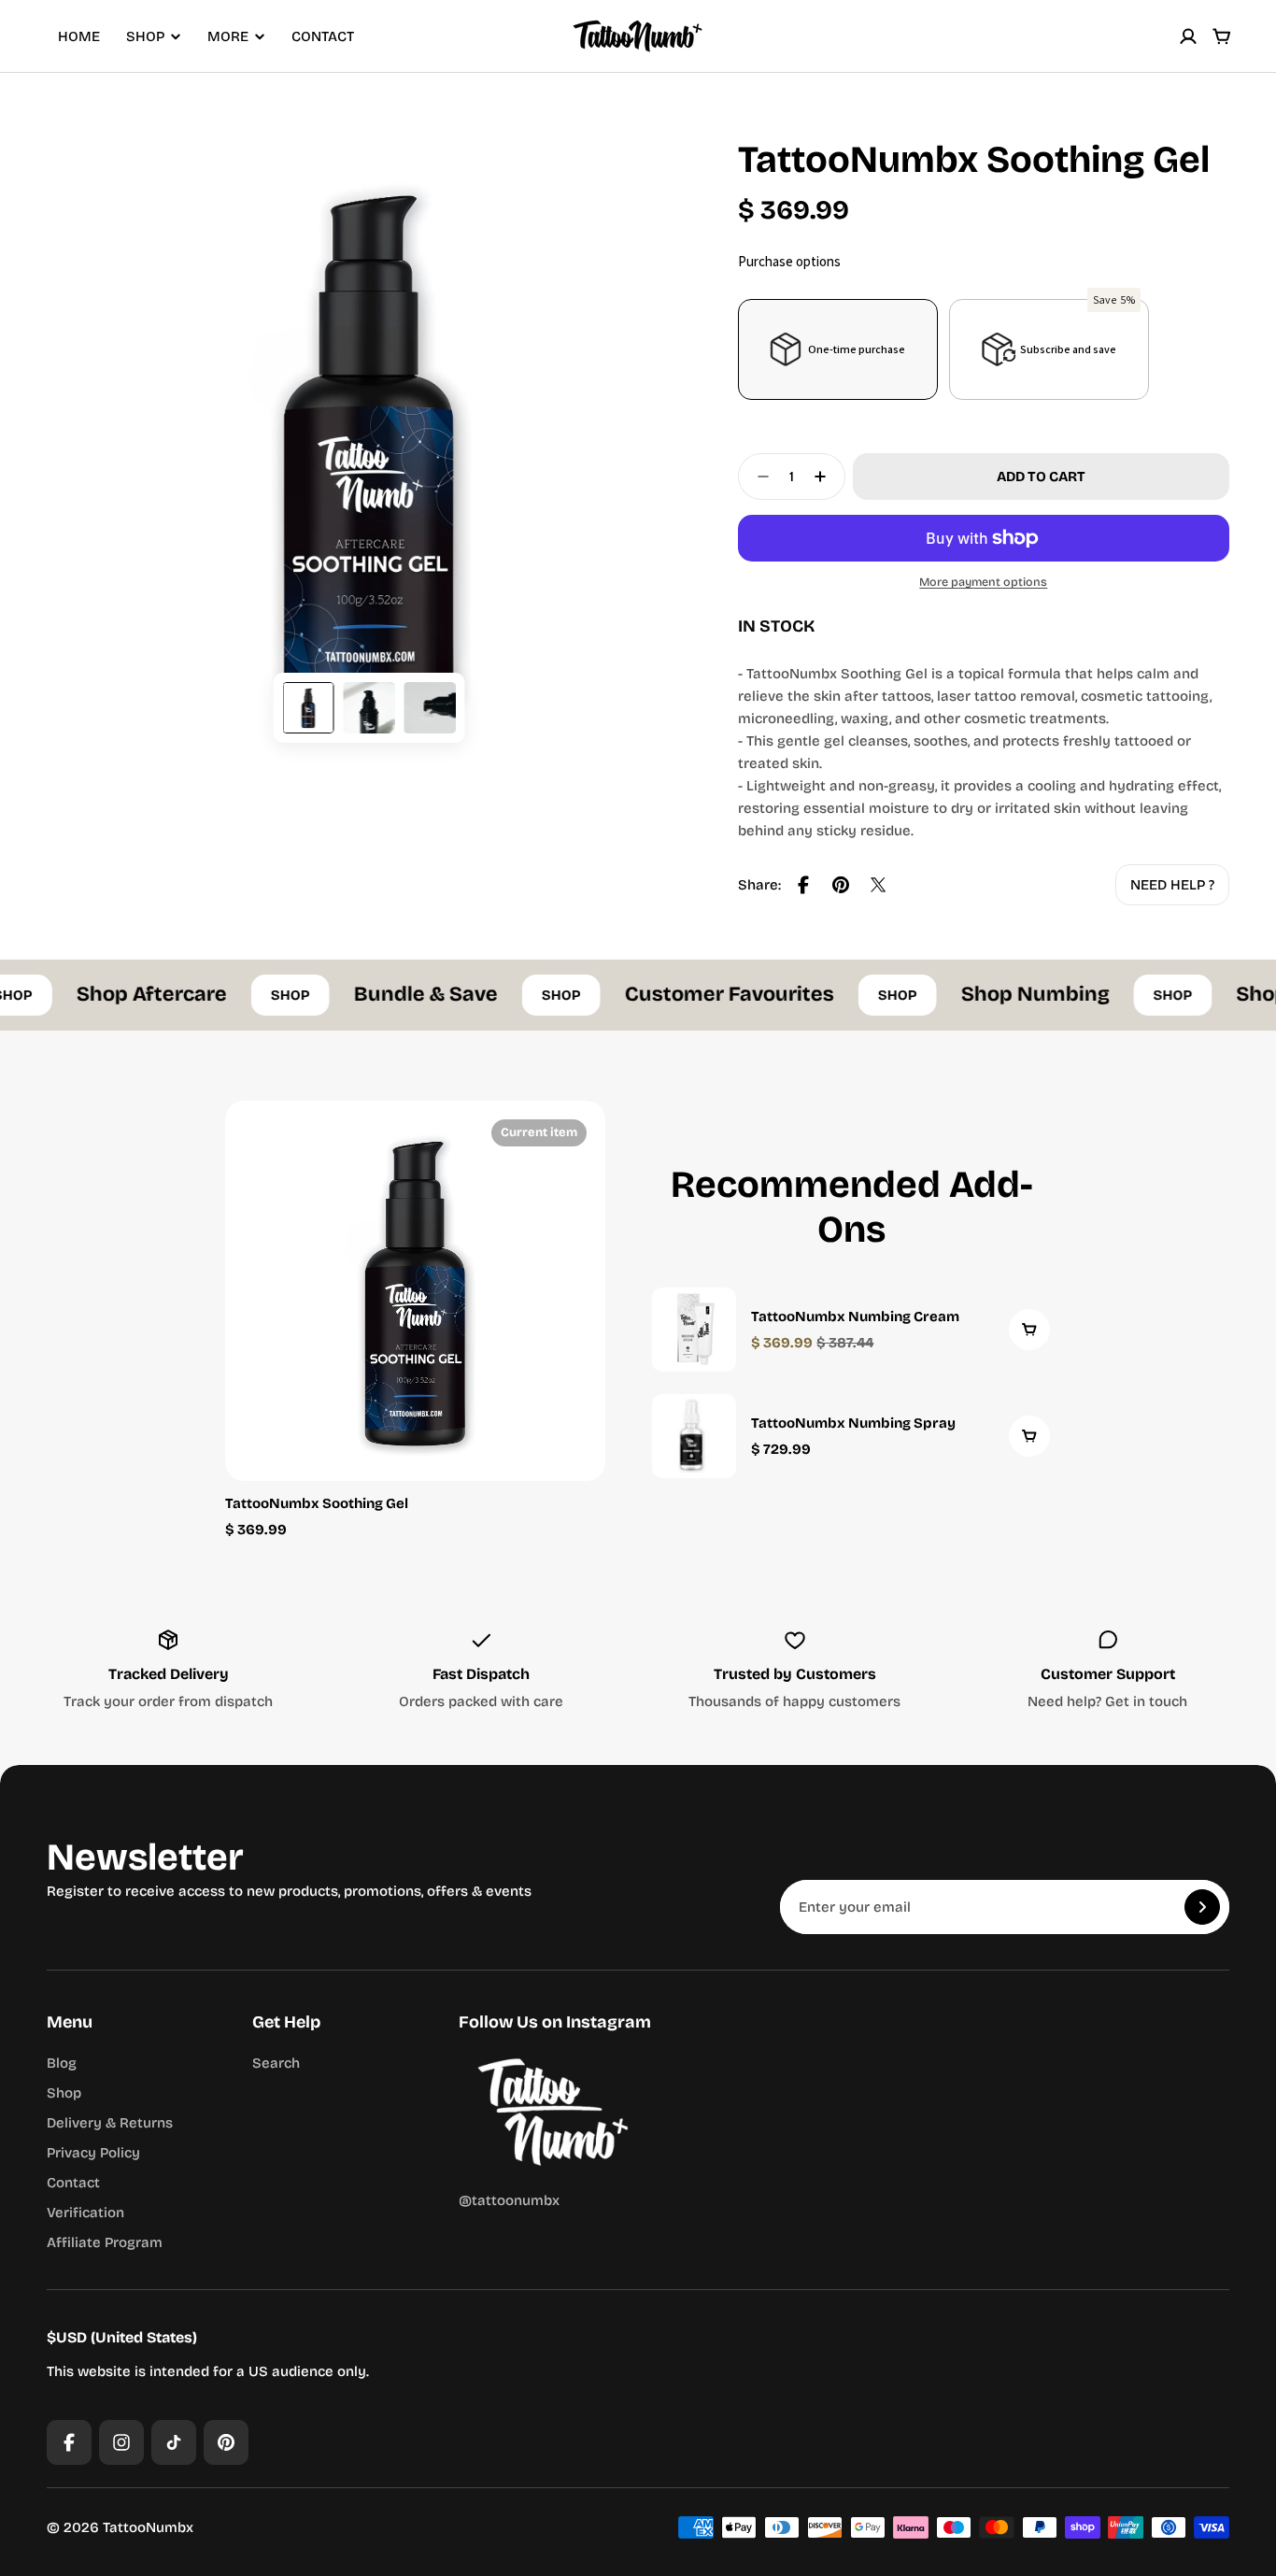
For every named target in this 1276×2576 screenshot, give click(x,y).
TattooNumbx (148, 2527)
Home (79, 36)
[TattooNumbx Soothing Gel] (415, 1291)
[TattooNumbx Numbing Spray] (851, 1436)
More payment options (983, 582)
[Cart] (1222, 36)
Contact (323, 36)
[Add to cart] (1029, 1330)
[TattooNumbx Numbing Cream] (851, 1330)
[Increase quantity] (826, 477)
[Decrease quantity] (758, 477)
